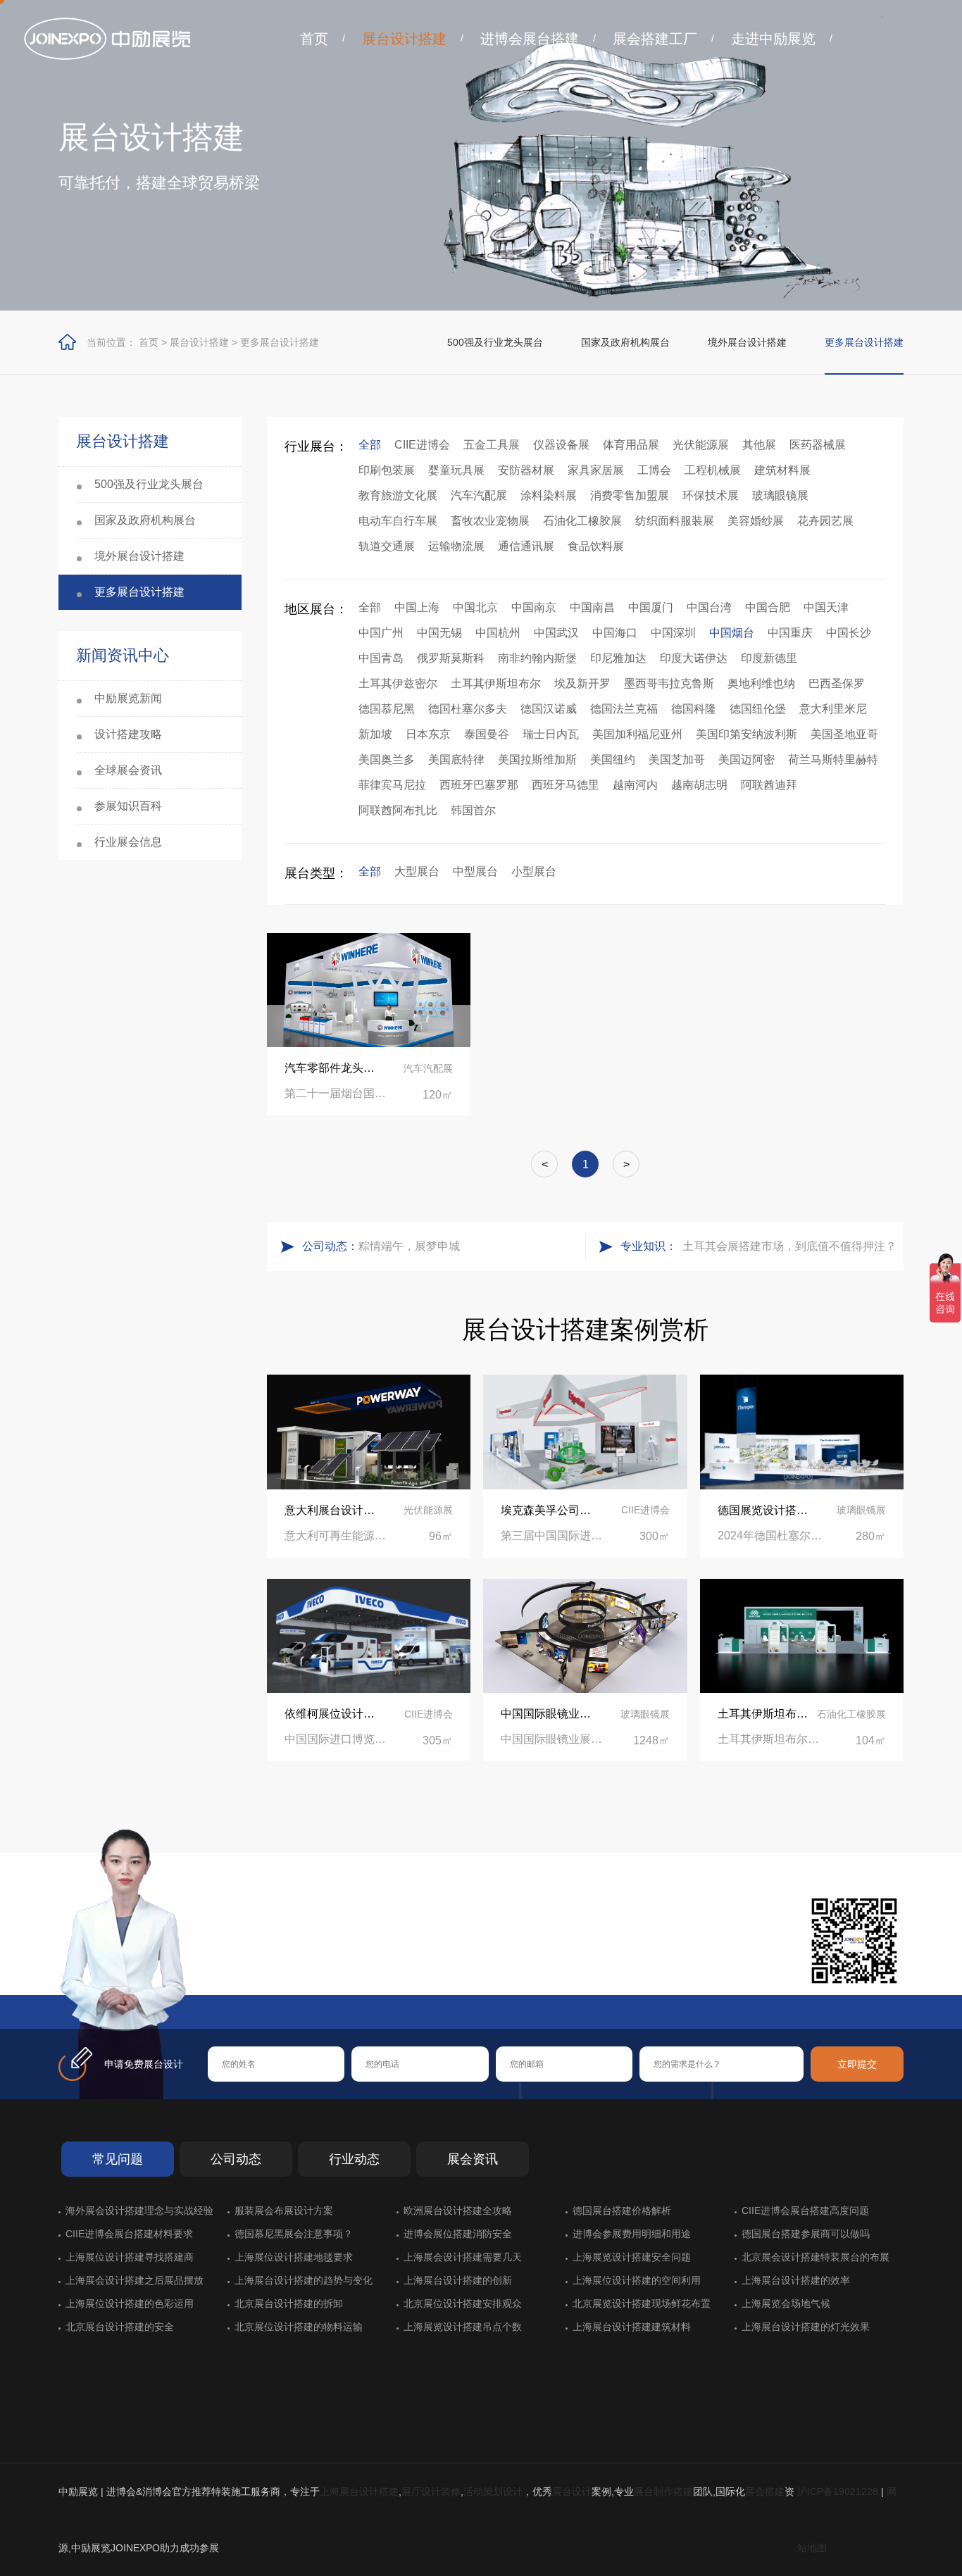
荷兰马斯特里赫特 (833, 759)
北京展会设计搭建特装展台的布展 (816, 2257)
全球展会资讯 (128, 770)
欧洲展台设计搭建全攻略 (458, 2211)
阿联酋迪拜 (769, 785)
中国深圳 (673, 633)
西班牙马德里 (566, 785)
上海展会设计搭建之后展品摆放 (135, 2280)
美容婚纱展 (756, 521)
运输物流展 (456, 546)
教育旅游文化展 (398, 495)
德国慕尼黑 (387, 709)
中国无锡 (439, 633)
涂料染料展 (549, 495)
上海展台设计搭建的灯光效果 (806, 2327)
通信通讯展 (526, 546)
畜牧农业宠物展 (490, 521)
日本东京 (428, 734)
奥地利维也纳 (761, 683)
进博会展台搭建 (530, 39)
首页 (314, 39)
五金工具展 (492, 445)
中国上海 (417, 607)
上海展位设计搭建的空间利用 (637, 2280)
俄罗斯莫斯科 (451, 658)
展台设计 (572, 2491)
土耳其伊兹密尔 (398, 683)
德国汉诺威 (549, 709)
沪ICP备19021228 (838, 2491)
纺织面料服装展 (675, 521)
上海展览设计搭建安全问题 (632, 2257)
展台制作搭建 (663, 2491)
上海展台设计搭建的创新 (458, 2280)
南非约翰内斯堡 (537, 658)
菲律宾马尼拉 (392, 785)
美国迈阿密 (747, 759)
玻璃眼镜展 (780, 495)
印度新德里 (769, 658)
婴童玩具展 (456, 470)
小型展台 (534, 871)
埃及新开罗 (582, 683)
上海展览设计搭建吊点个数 (463, 2327)
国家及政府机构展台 (625, 342)
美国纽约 (613, 759)
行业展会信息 (128, 842)
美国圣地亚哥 (844, 734)
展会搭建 (765, 2491)
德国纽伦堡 (758, 709)
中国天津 (826, 607)
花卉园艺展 (825, 521)
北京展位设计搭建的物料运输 (299, 2327)
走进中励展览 (773, 39)
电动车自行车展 (398, 521)
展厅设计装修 (431, 2491)
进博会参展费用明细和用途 (632, 2234)
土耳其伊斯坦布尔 (496, 683)
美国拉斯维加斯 (537, 759)
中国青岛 (381, 658)
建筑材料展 (782, 470)
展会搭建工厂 (655, 39)
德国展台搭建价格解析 (622, 2211)
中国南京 (534, 607)
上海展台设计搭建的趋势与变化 (304, 2280)
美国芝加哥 (677, 759)
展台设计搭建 (404, 39)
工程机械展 (713, 470)
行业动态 (354, 2159)
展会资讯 (473, 2159)
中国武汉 (556, 633)
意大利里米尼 (833, 709)
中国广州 (381, 633)
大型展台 (417, 871)
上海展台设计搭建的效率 (796, 2280)
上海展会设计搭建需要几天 (463, 2257)
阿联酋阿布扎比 (398, 810)
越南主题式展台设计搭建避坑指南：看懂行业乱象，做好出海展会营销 (787, 1246)
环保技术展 (711, 495)
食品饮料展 (596, 546)
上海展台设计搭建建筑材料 (632, 2327)
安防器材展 (526, 470)
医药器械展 (818, 445)
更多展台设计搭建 (280, 342)
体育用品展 (631, 445)
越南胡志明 (699, 785)
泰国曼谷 (487, 734)
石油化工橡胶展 (582, 521)
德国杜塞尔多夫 (468, 709)
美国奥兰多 (387, 759)
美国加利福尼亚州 (637, 734)
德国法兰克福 (624, 709)
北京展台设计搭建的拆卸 (289, 2303)
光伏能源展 (701, 445)
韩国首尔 (473, 810)
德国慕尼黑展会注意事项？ (294, 2234)
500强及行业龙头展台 (495, 342)
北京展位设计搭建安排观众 (463, 2303)
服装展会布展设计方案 (284, 2211)
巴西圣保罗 (837, 683)
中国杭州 (498, 633)
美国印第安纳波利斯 (747, 734)
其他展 (759, 445)
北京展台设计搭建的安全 (120, 2327)
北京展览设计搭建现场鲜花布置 (642, 2303)
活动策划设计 (493, 2491)
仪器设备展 (561, 445)
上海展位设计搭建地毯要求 (294, 2257)
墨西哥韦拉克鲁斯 (669, 683)
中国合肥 (768, 607)
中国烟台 (732, 633)
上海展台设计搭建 (359, 2491)
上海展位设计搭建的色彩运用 (130, 2303)
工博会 (654, 470)
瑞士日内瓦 (551, 734)
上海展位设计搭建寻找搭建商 (130, 2257)
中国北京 (475, 607)
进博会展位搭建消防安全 (458, 2234)
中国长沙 (849, 633)
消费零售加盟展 (630, 495)
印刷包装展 (387, 470)
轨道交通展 (387, 546)
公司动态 (236, 2159)
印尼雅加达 (618, 658)
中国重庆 (790, 633)
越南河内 (635, 785)
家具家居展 (596, 470)
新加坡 (375, 734)
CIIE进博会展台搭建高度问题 (805, 2211)
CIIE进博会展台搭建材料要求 (129, 2234)
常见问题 (118, 2159)
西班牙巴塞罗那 (479, 785)
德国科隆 (694, 709)
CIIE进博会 (422, 445)
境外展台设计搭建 (747, 342)
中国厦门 (651, 607)
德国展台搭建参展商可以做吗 (806, 2234)
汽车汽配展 (479, 495)
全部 (370, 445)
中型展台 (475, 871)
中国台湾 (709, 607)
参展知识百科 (128, 806)
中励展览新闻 (128, 698)
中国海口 (615, 633)
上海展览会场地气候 (786, 2303)
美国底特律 (456, 759)
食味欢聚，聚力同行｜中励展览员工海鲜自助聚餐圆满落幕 (468, 1246)
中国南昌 (592, 607)
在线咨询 (252, 1972)
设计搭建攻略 (128, 734)
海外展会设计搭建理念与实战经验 (139, 2211)
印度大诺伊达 (694, 658)
